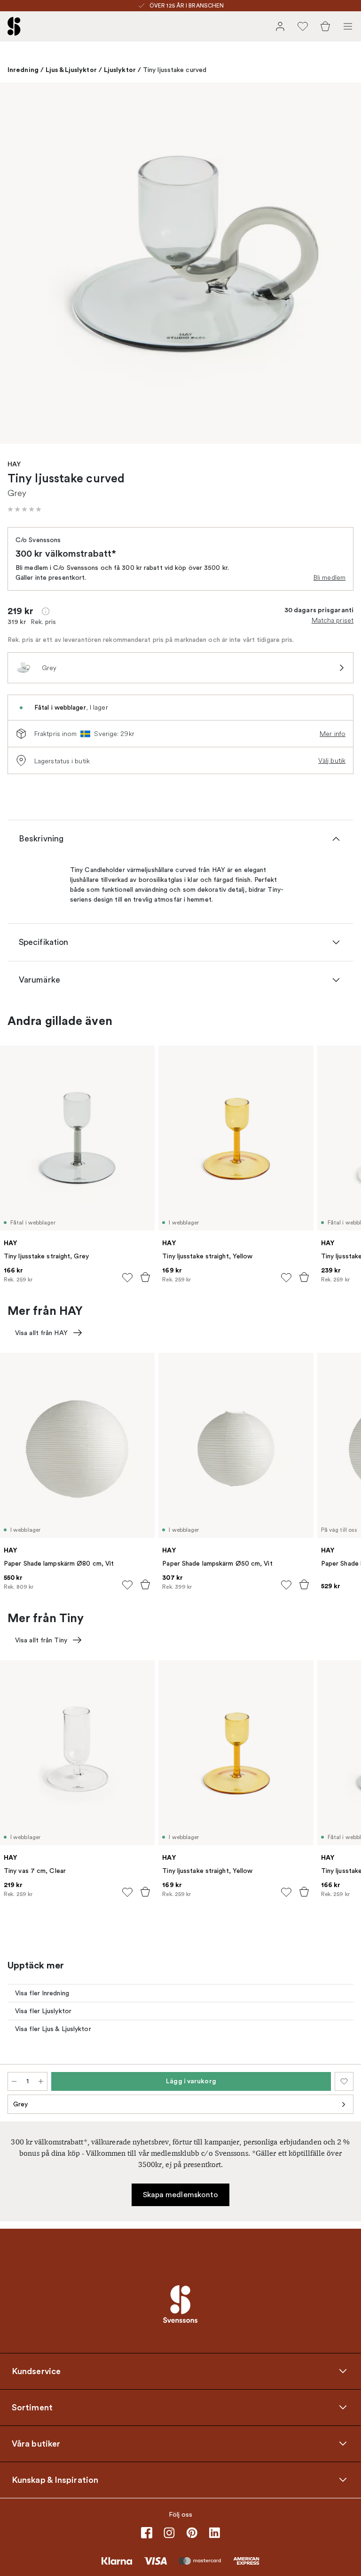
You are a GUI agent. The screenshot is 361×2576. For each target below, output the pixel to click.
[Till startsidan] (14, 26)
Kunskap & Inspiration (55, 2480)
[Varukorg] (325, 26)
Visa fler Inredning (42, 1993)
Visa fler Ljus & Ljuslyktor (53, 2029)
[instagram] (169, 2533)
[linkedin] (214, 2533)
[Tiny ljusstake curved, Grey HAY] (180, 263)
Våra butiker (36, 2444)
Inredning (23, 70)
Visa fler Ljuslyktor (43, 2011)
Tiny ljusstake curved (175, 70)
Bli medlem (330, 577)
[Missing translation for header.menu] (348, 26)
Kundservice (36, 2371)
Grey (20, 2104)
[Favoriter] (303, 26)
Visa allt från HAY (41, 1333)
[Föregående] (17, 264)
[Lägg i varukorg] (145, 1277)
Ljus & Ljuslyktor (71, 70)
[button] (24, 509)
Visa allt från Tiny (41, 1640)
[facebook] (147, 2533)
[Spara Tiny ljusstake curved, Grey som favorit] (344, 2081)
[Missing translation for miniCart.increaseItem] (41, 2081)
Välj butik (332, 760)
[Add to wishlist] (127, 1278)
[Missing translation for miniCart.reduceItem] (14, 2081)
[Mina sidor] (280, 26)
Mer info (333, 734)
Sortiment (32, 2408)
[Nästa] (344, 264)
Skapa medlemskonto (181, 2195)
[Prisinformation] (46, 611)
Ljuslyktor (120, 70)
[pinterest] (192, 2533)
